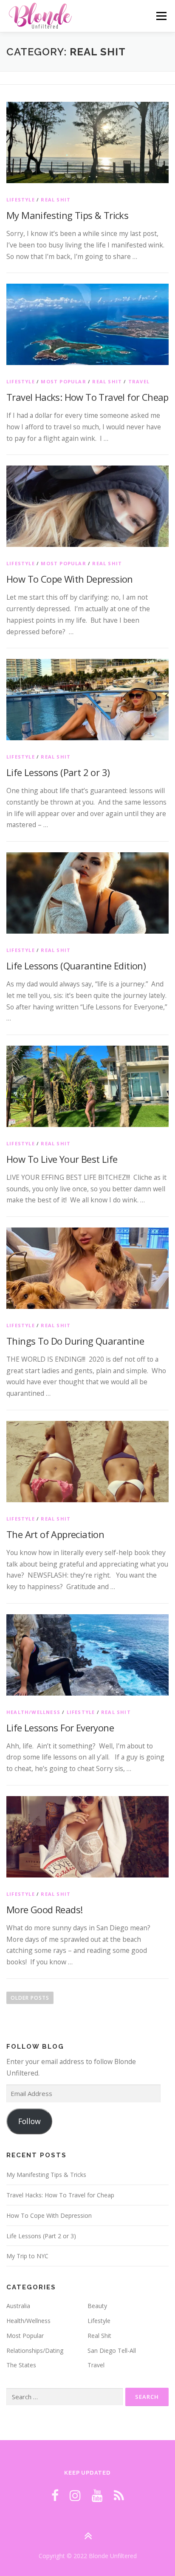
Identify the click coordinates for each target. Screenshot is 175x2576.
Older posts (30, 1998)
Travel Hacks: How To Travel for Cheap (87, 397)
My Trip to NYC (27, 2256)
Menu (161, 16)
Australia (18, 2306)
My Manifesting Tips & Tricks (67, 215)
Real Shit (56, 200)
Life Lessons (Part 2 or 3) (58, 772)
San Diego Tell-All (112, 2350)
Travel (139, 381)
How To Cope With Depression (70, 579)
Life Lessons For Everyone (60, 1728)
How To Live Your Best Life (62, 1159)
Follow (30, 2121)
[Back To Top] (88, 2536)
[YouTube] (97, 2495)
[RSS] (119, 2495)
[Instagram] (75, 2495)
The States (21, 2365)
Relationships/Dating (35, 2350)
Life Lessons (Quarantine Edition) (76, 966)
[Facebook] (55, 2495)
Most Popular (63, 381)
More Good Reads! (44, 1909)
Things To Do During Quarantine (75, 1341)
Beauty (97, 2306)
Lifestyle (21, 200)
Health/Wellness (33, 1712)
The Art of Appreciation (55, 1534)
